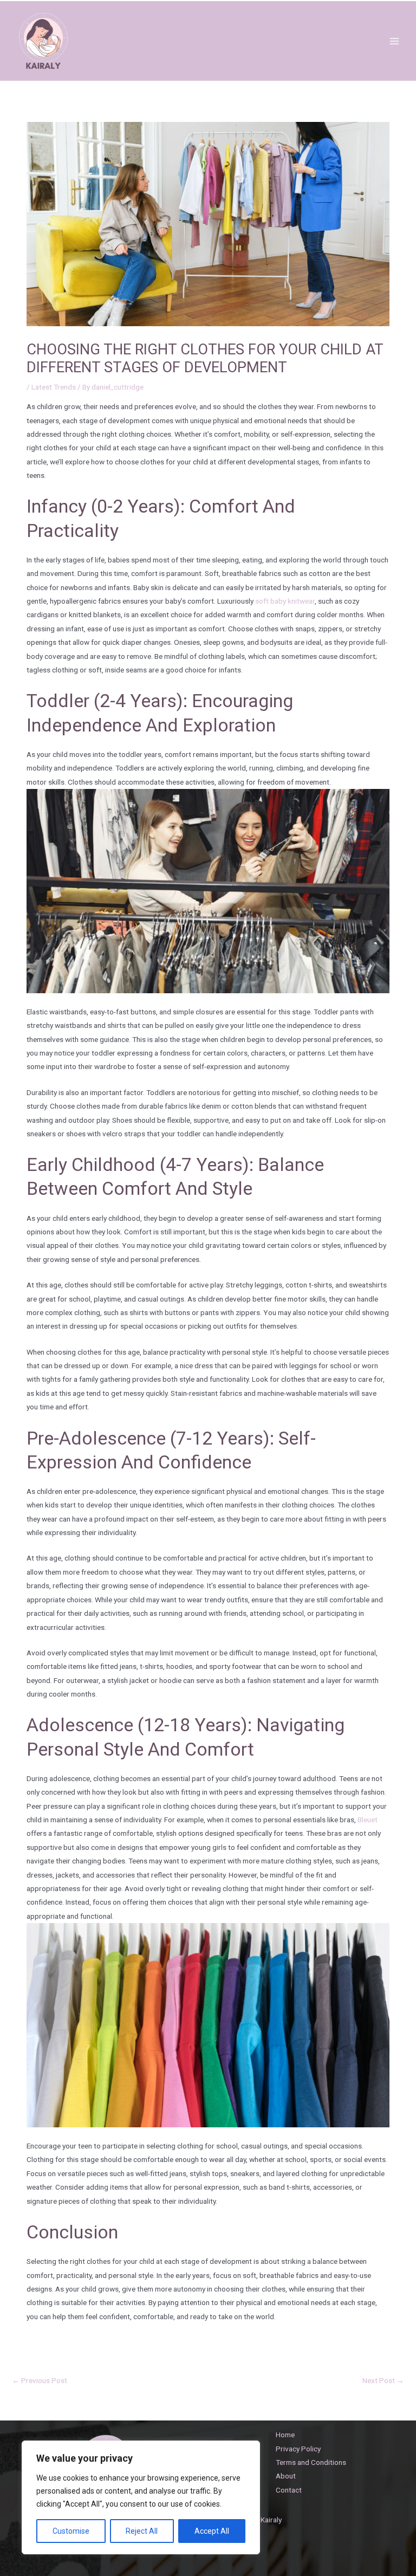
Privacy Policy (298, 2449)
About (286, 2476)
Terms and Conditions (311, 2462)
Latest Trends (54, 387)
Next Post (383, 2380)
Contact (289, 2490)
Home (285, 2435)
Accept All (212, 2531)
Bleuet (368, 1820)
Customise (71, 2531)
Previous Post (40, 2380)
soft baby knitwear (285, 601)
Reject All (142, 2531)
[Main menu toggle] (395, 41)
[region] (141, 2497)
